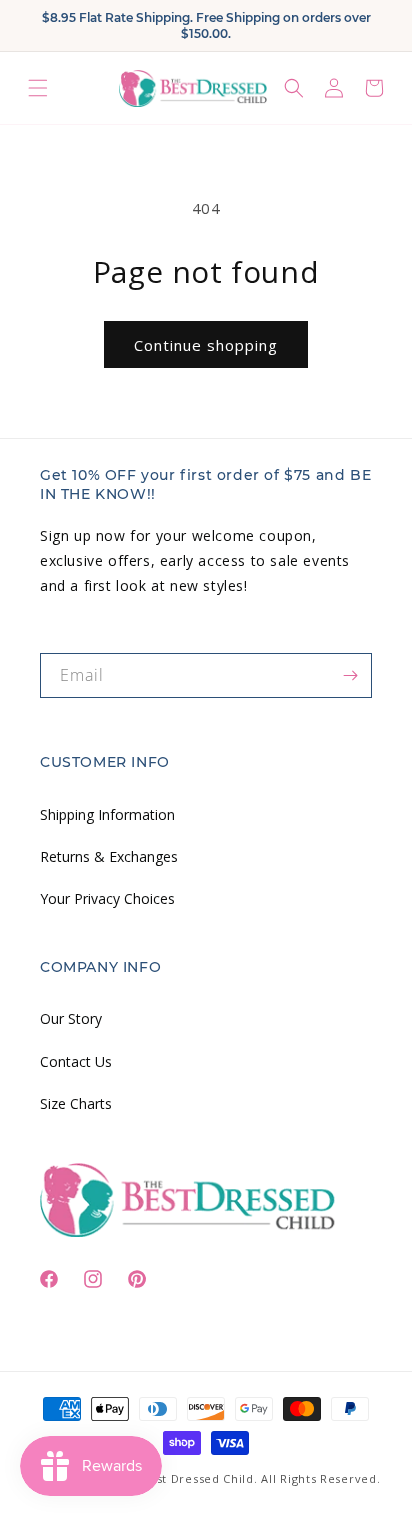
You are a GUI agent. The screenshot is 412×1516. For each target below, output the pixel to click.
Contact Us (76, 1061)
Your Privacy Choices (107, 898)
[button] (38, 88)
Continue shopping (206, 345)
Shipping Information (107, 814)
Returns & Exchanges (109, 856)
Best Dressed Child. (199, 1478)
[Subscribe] (350, 675)
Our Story (71, 1018)
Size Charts (76, 1103)
